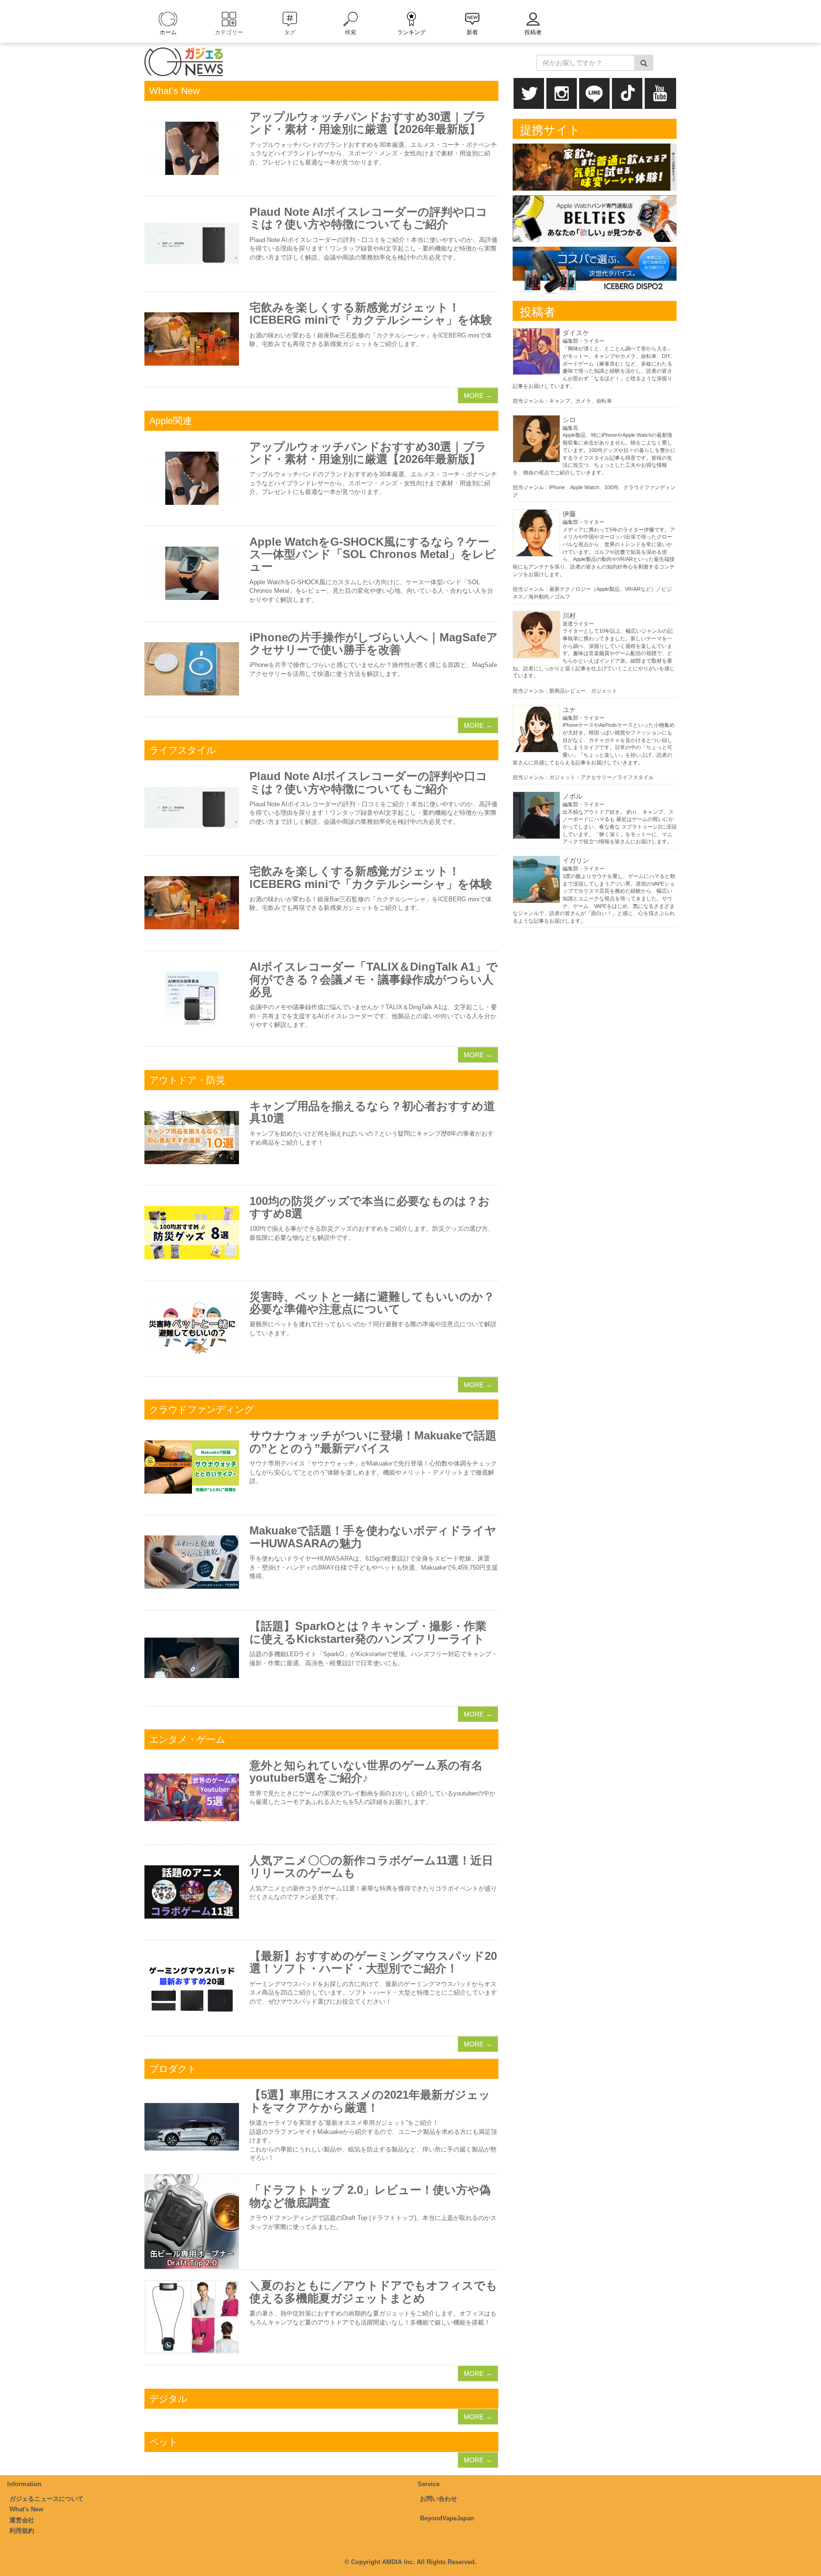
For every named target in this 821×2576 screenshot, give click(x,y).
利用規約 (22, 2531)
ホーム (168, 32)
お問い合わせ (439, 2499)
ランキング (411, 32)
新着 (472, 32)
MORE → (478, 396)
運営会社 (22, 2520)
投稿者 (533, 32)
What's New (26, 2509)
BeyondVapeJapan (447, 2518)
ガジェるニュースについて (47, 2499)
